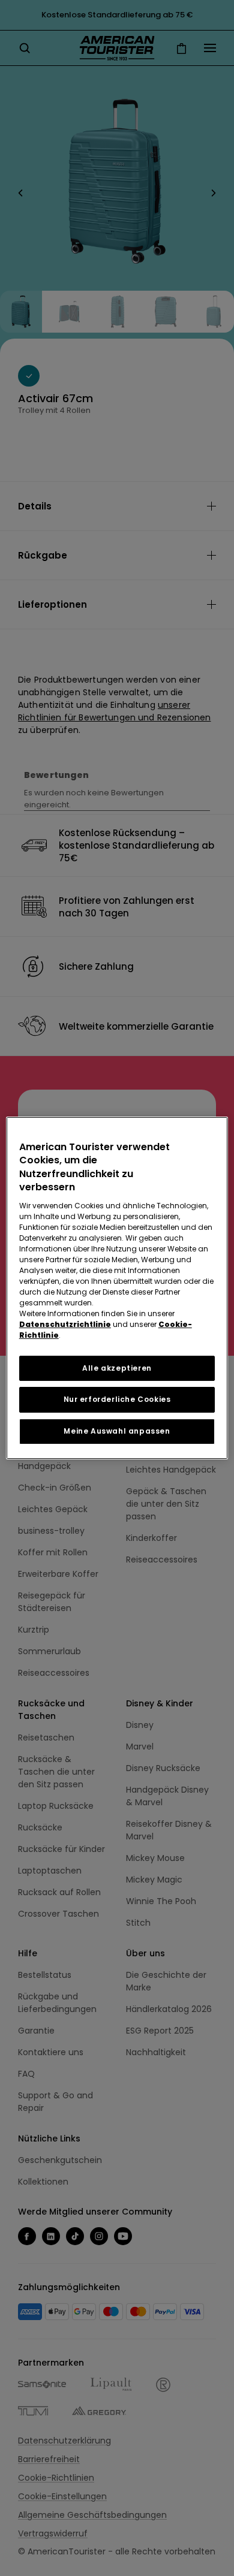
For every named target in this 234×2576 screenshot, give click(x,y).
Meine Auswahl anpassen (117, 1431)
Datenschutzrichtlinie (65, 1324)
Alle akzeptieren (117, 1368)
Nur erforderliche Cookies (117, 1399)
